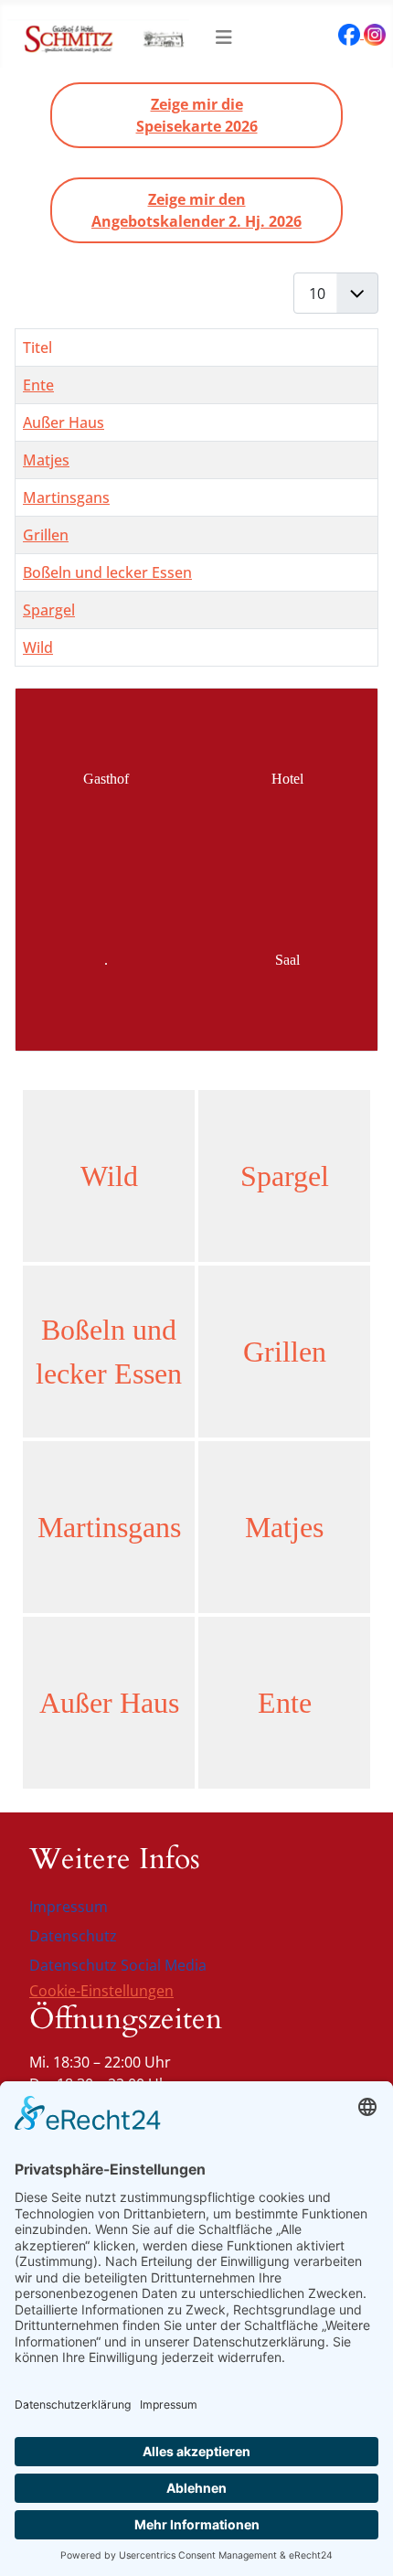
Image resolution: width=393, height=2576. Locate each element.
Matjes (46, 460)
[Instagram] (375, 33)
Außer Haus (64, 422)
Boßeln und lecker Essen (107, 572)
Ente (38, 385)
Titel (37, 347)
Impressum (69, 1907)
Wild (38, 647)
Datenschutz (73, 1936)
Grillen (46, 535)
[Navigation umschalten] (224, 37)
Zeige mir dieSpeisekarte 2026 (197, 115)
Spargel (49, 610)
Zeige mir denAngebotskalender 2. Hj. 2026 (196, 210)
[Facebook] (351, 33)
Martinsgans (66, 497)
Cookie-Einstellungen (101, 1991)
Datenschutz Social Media (118, 1965)
